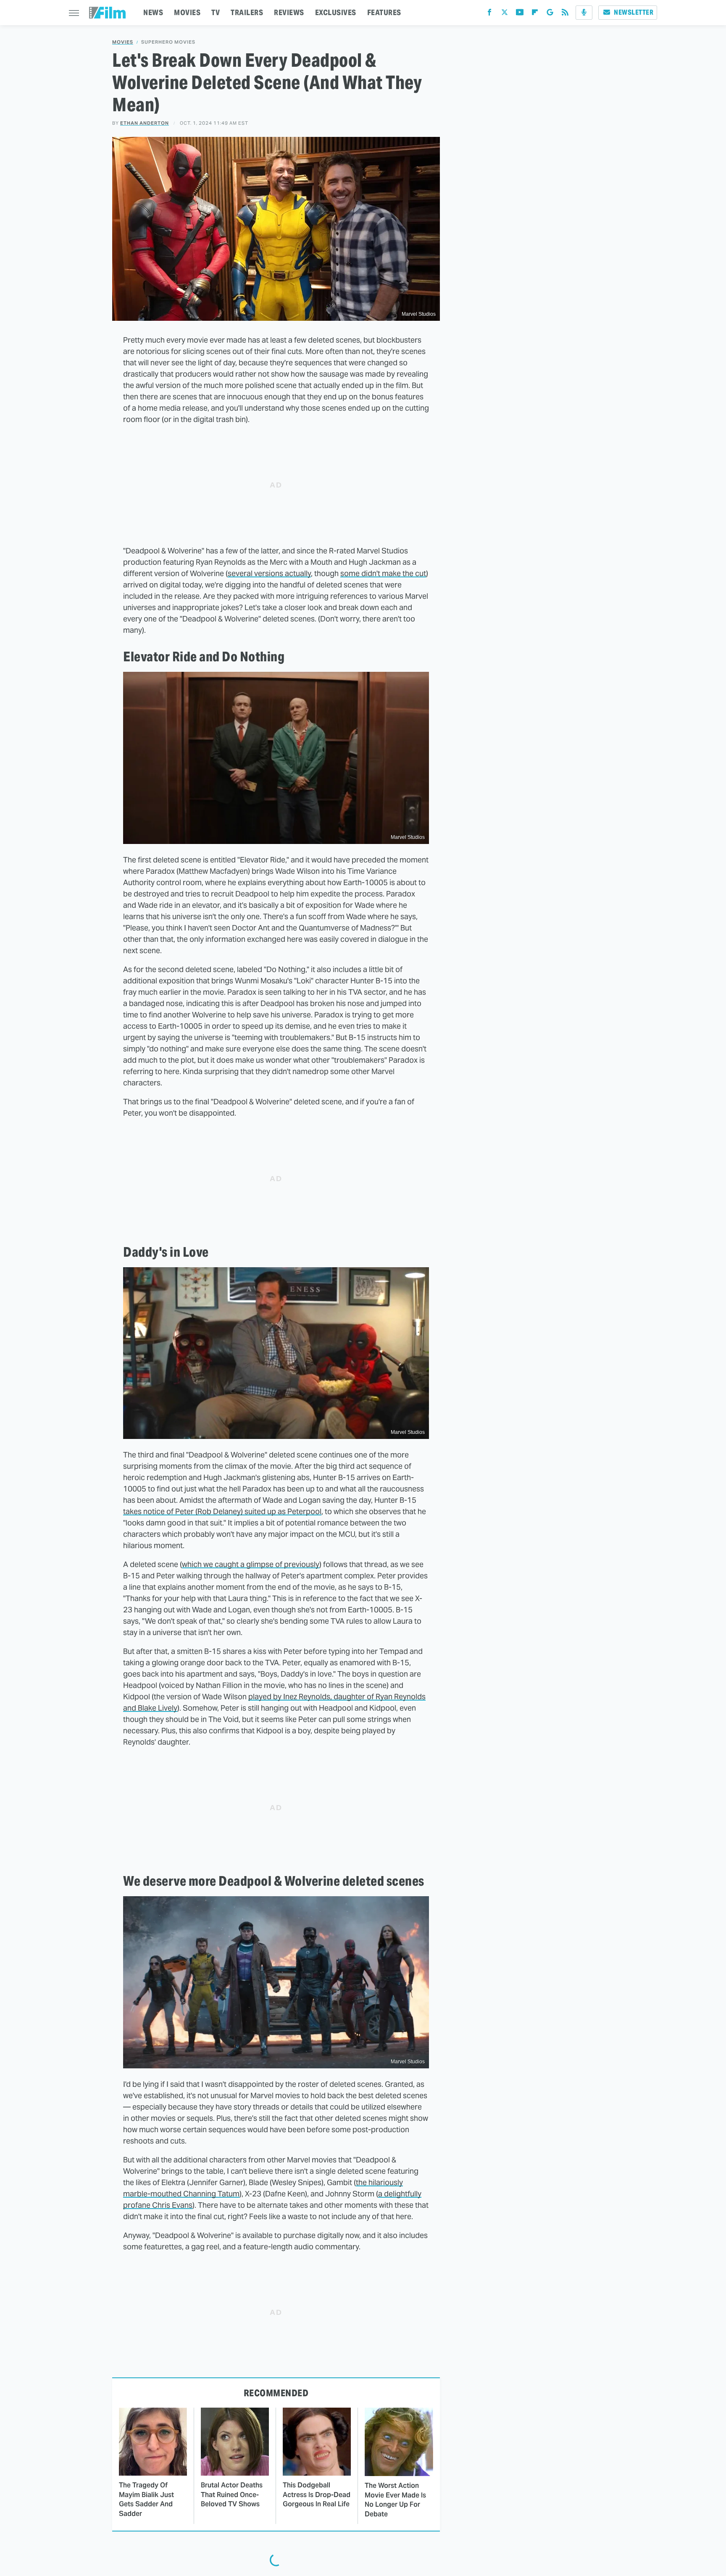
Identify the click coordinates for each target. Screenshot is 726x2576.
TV (216, 12)
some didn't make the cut (383, 573)
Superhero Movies (168, 42)
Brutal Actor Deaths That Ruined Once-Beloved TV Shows (232, 2495)
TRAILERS (247, 12)
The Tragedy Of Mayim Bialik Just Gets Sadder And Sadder (146, 2499)
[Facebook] (489, 14)
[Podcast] (584, 13)
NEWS (153, 12)
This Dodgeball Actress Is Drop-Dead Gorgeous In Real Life (317, 2495)
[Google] (550, 14)
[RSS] (565, 14)
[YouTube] (520, 14)
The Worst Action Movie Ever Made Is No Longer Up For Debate (395, 2500)
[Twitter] (505, 14)
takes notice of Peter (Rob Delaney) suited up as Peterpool (222, 1511)
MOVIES (187, 12)
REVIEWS (289, 12)
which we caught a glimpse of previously (251, 1564)
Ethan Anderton (145, 123)
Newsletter (634, 12)
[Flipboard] (535, 14)
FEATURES (384, 12)
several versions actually (269, 573)
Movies (123, 42)
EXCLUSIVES (336, 12)
